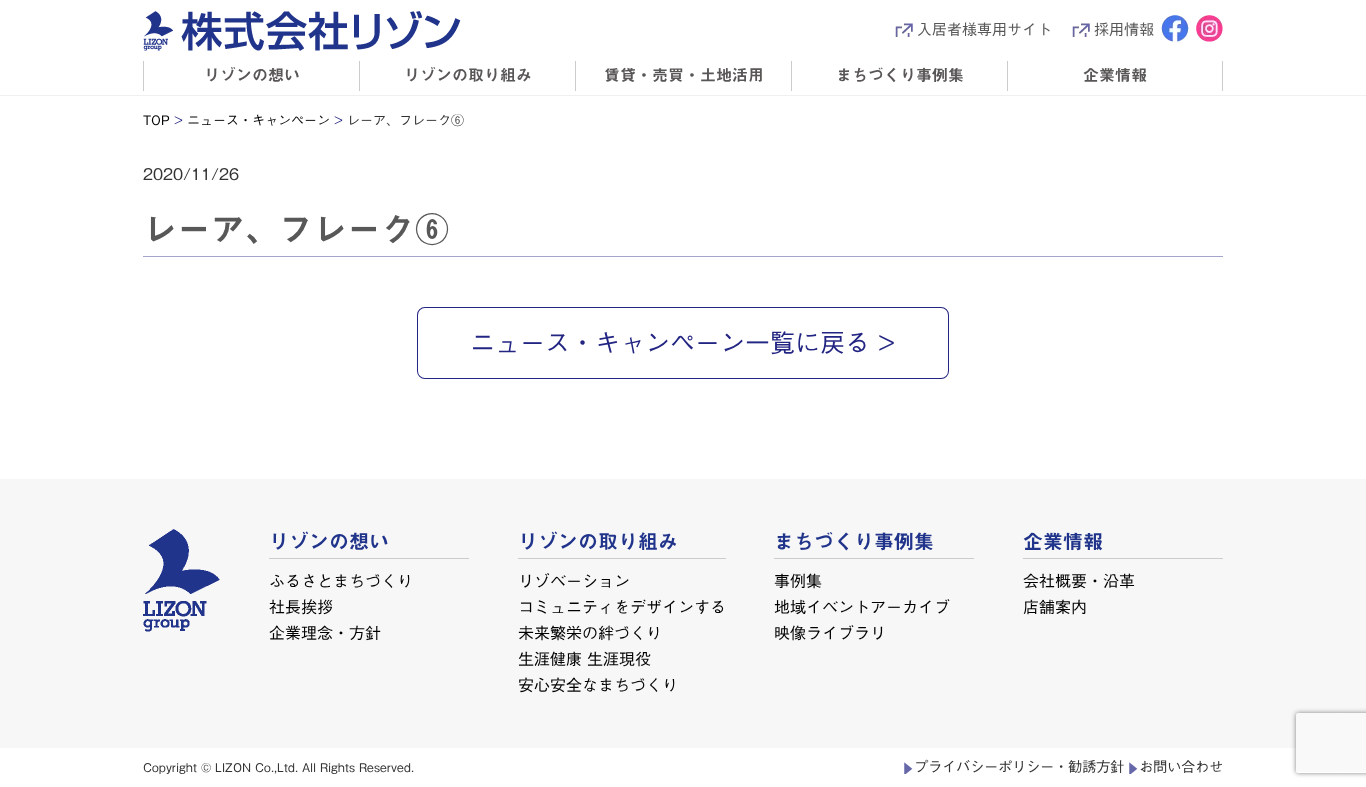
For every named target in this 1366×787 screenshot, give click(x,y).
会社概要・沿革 (1079, 581)
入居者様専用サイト (984, 29)
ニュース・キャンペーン (258, 120)
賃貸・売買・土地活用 (684, 75)
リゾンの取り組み (468, 75)
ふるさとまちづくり (341, 581)
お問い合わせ (1181, 766)
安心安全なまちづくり (597, 684)
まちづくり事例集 (900, 75)
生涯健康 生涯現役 (583, 658)
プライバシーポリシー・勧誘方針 (1019, 766)
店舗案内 (1055, 606)
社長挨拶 (301, 606)
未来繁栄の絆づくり (589, 632)
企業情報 (1115, 75)
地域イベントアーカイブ (862, 606)
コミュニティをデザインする (622, 606)
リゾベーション (574, 581)
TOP (156, 120)
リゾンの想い (252, 75)
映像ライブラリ (830, 632)
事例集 (798, 581)
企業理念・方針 (325, 632)
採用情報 (1124, 29)
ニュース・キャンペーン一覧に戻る (670, 342)
